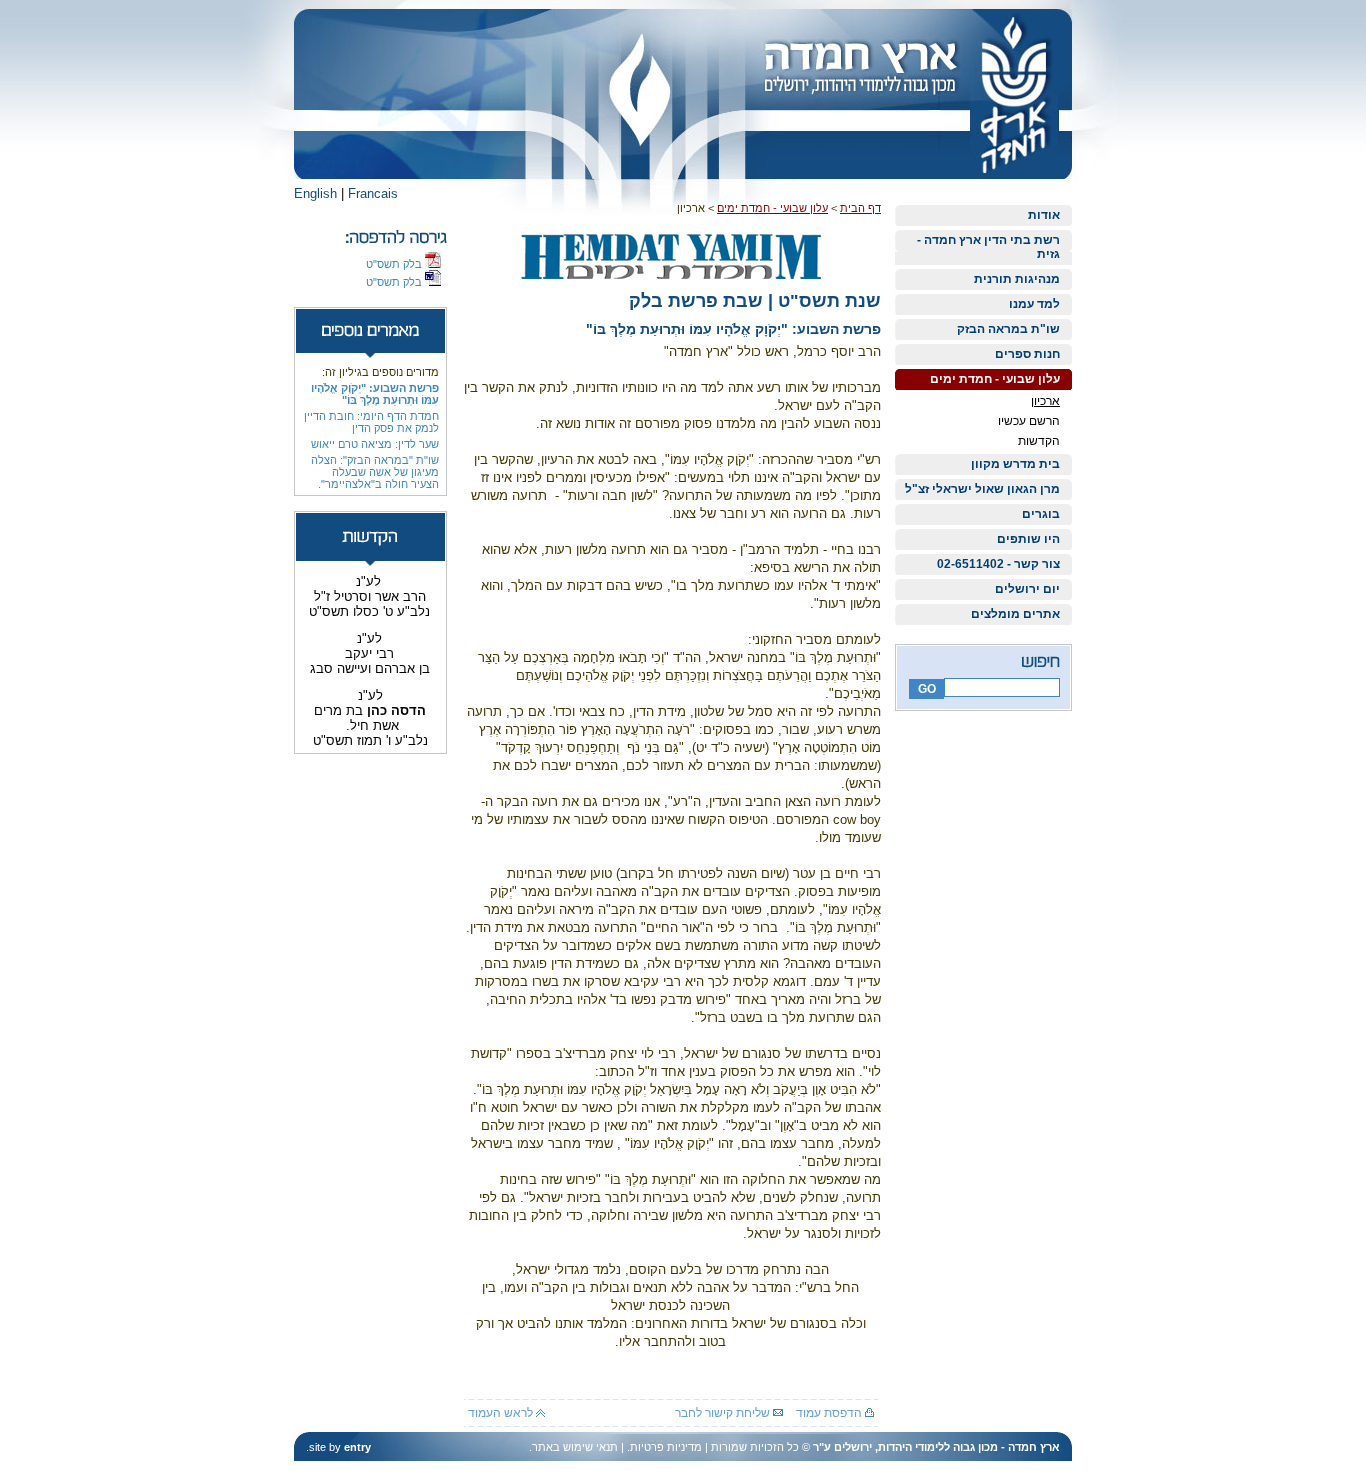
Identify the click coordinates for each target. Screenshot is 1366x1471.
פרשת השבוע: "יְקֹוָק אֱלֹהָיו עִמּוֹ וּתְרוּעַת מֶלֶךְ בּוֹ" (375, 394)
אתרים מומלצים (1015, 614)
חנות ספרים (1027, 354)
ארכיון (1045, 401)
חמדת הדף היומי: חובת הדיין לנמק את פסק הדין (371, 422)
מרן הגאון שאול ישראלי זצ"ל (982, 489)
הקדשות (1039, 441)
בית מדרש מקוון (1015, 464)
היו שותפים (1028, 539)
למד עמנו (1034, 304)
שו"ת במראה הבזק (1008, 329)
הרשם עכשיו (1029, 421)
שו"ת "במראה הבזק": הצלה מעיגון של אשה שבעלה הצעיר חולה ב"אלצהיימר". (375, 472)
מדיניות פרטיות (666, 1447)
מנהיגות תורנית (1017, 279)
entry (357, 1447)
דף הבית (860, 208)
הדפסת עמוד (830, 1413)
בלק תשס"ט (395, 264)
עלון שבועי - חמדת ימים (995, 379)
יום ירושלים (1027, 589)
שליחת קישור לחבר (724, 1413)
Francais (373, 193)
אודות (1044, 215)
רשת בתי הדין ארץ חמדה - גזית (988, 247)
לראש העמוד (502, 1413)
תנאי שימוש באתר (575, 1447)
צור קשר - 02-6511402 (998, 564)
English (315, 193)
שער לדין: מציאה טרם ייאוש (375, 444)
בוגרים (1041, 514)
